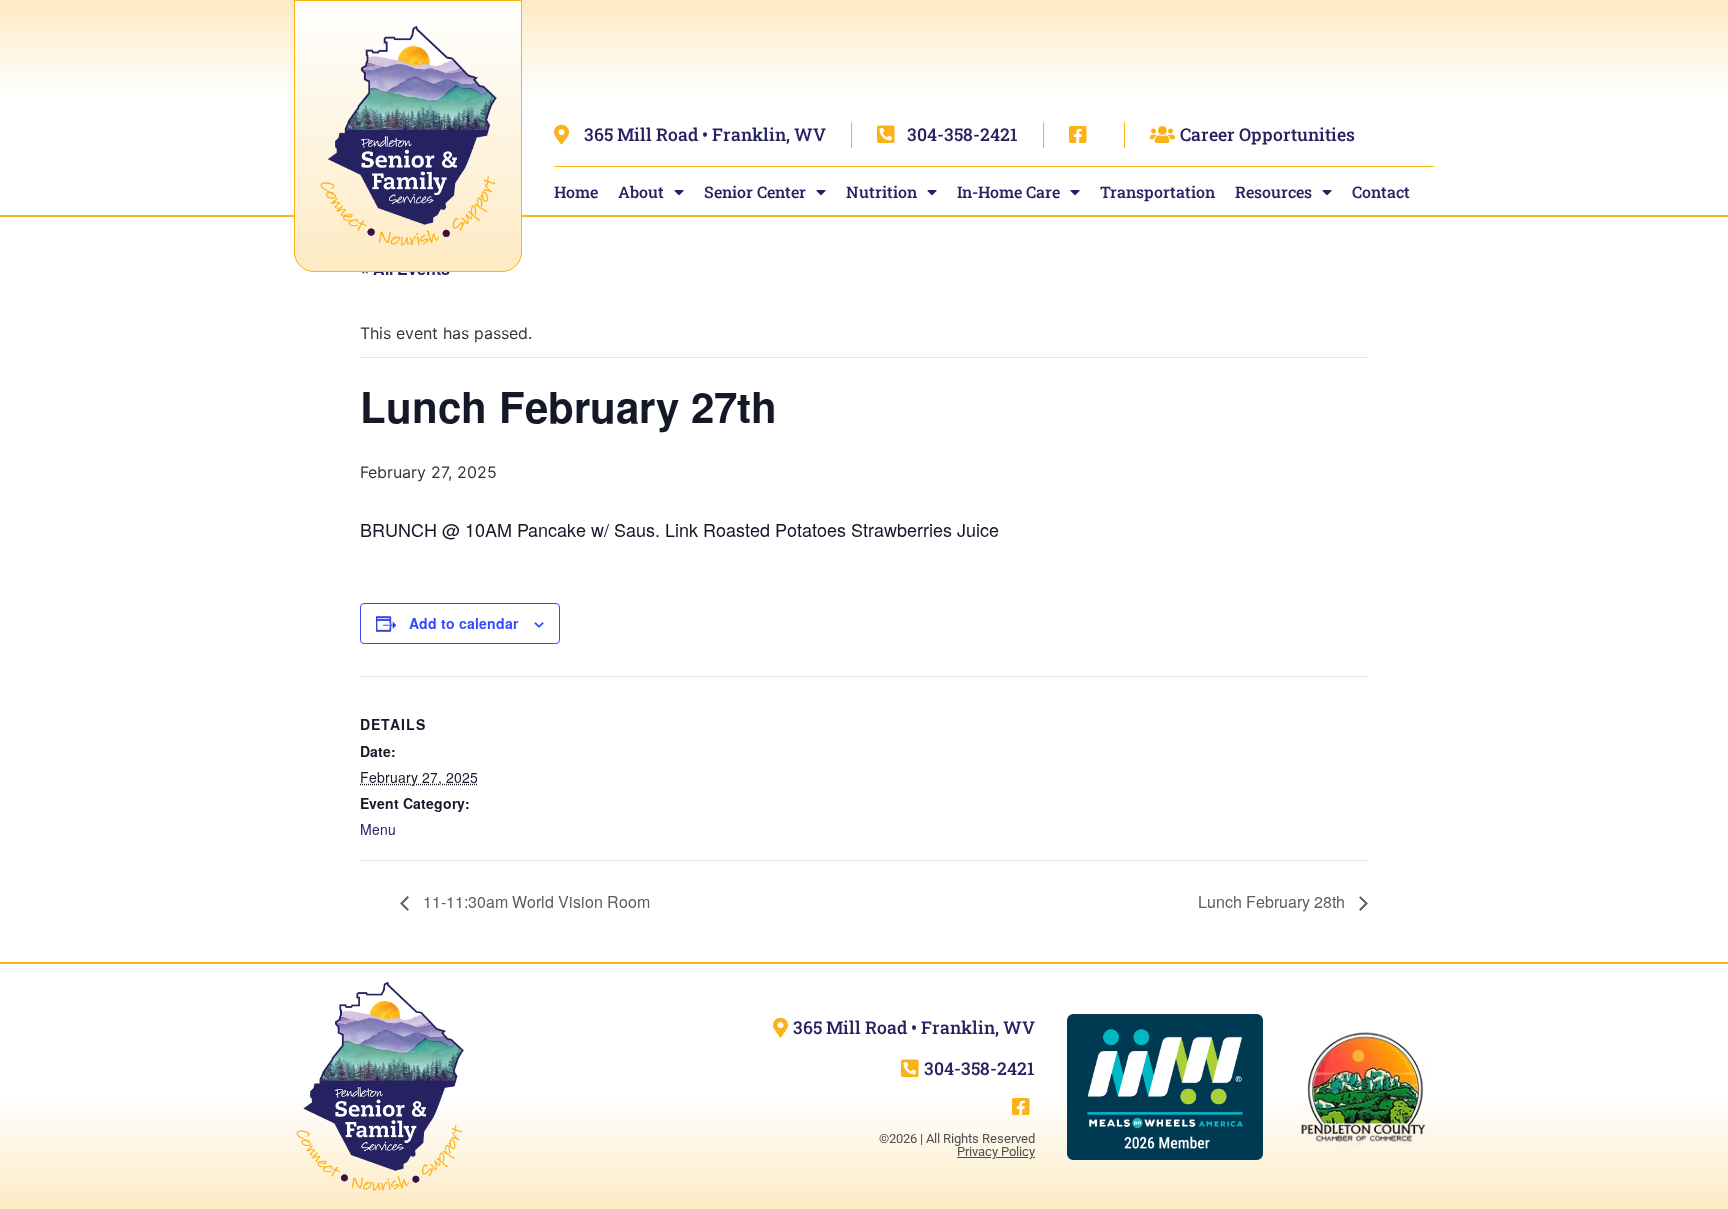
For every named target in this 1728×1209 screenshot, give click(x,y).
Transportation (1157, 191)
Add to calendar (463, 623)
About (641, 191)
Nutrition (881, 191)
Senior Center (755, 191)
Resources (1273, 191)
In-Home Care (1008, 191)
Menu (378, 829)
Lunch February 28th (1273, 901)
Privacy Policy (996, 1151)
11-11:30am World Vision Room (534, 901)
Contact (1381, 191)
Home (576, 191)
